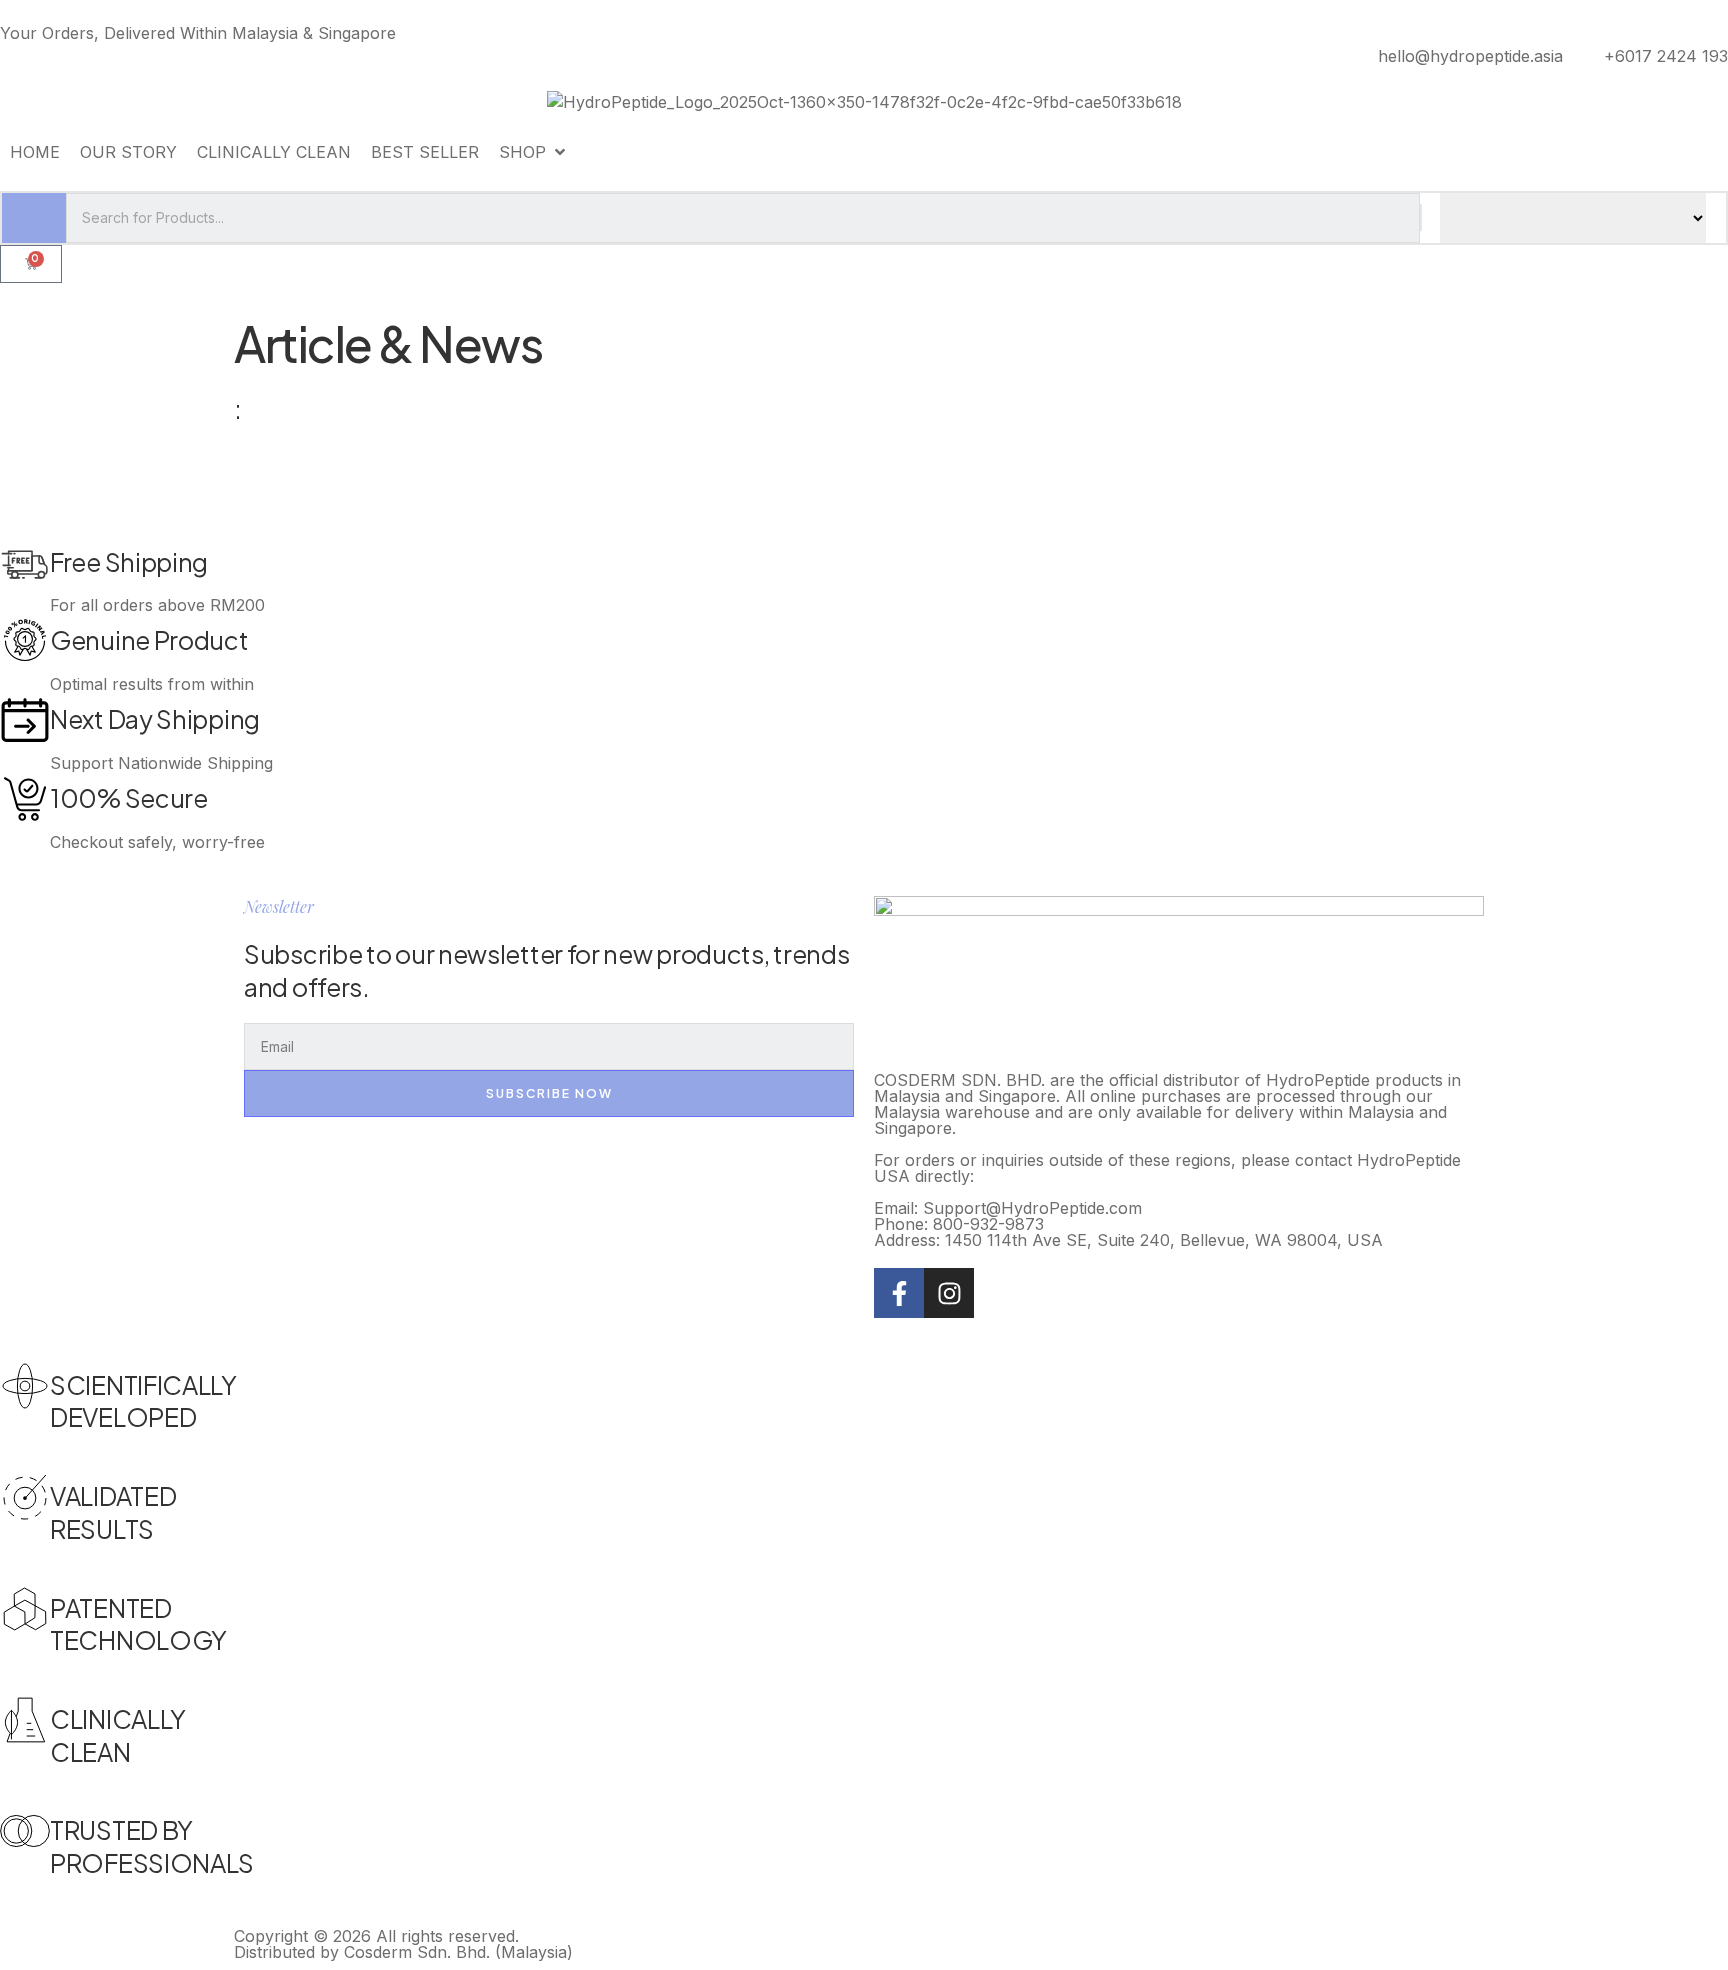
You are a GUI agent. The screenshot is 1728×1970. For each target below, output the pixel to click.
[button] (534, 152)
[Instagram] (949, 1293)
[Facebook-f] (899, 1293)
